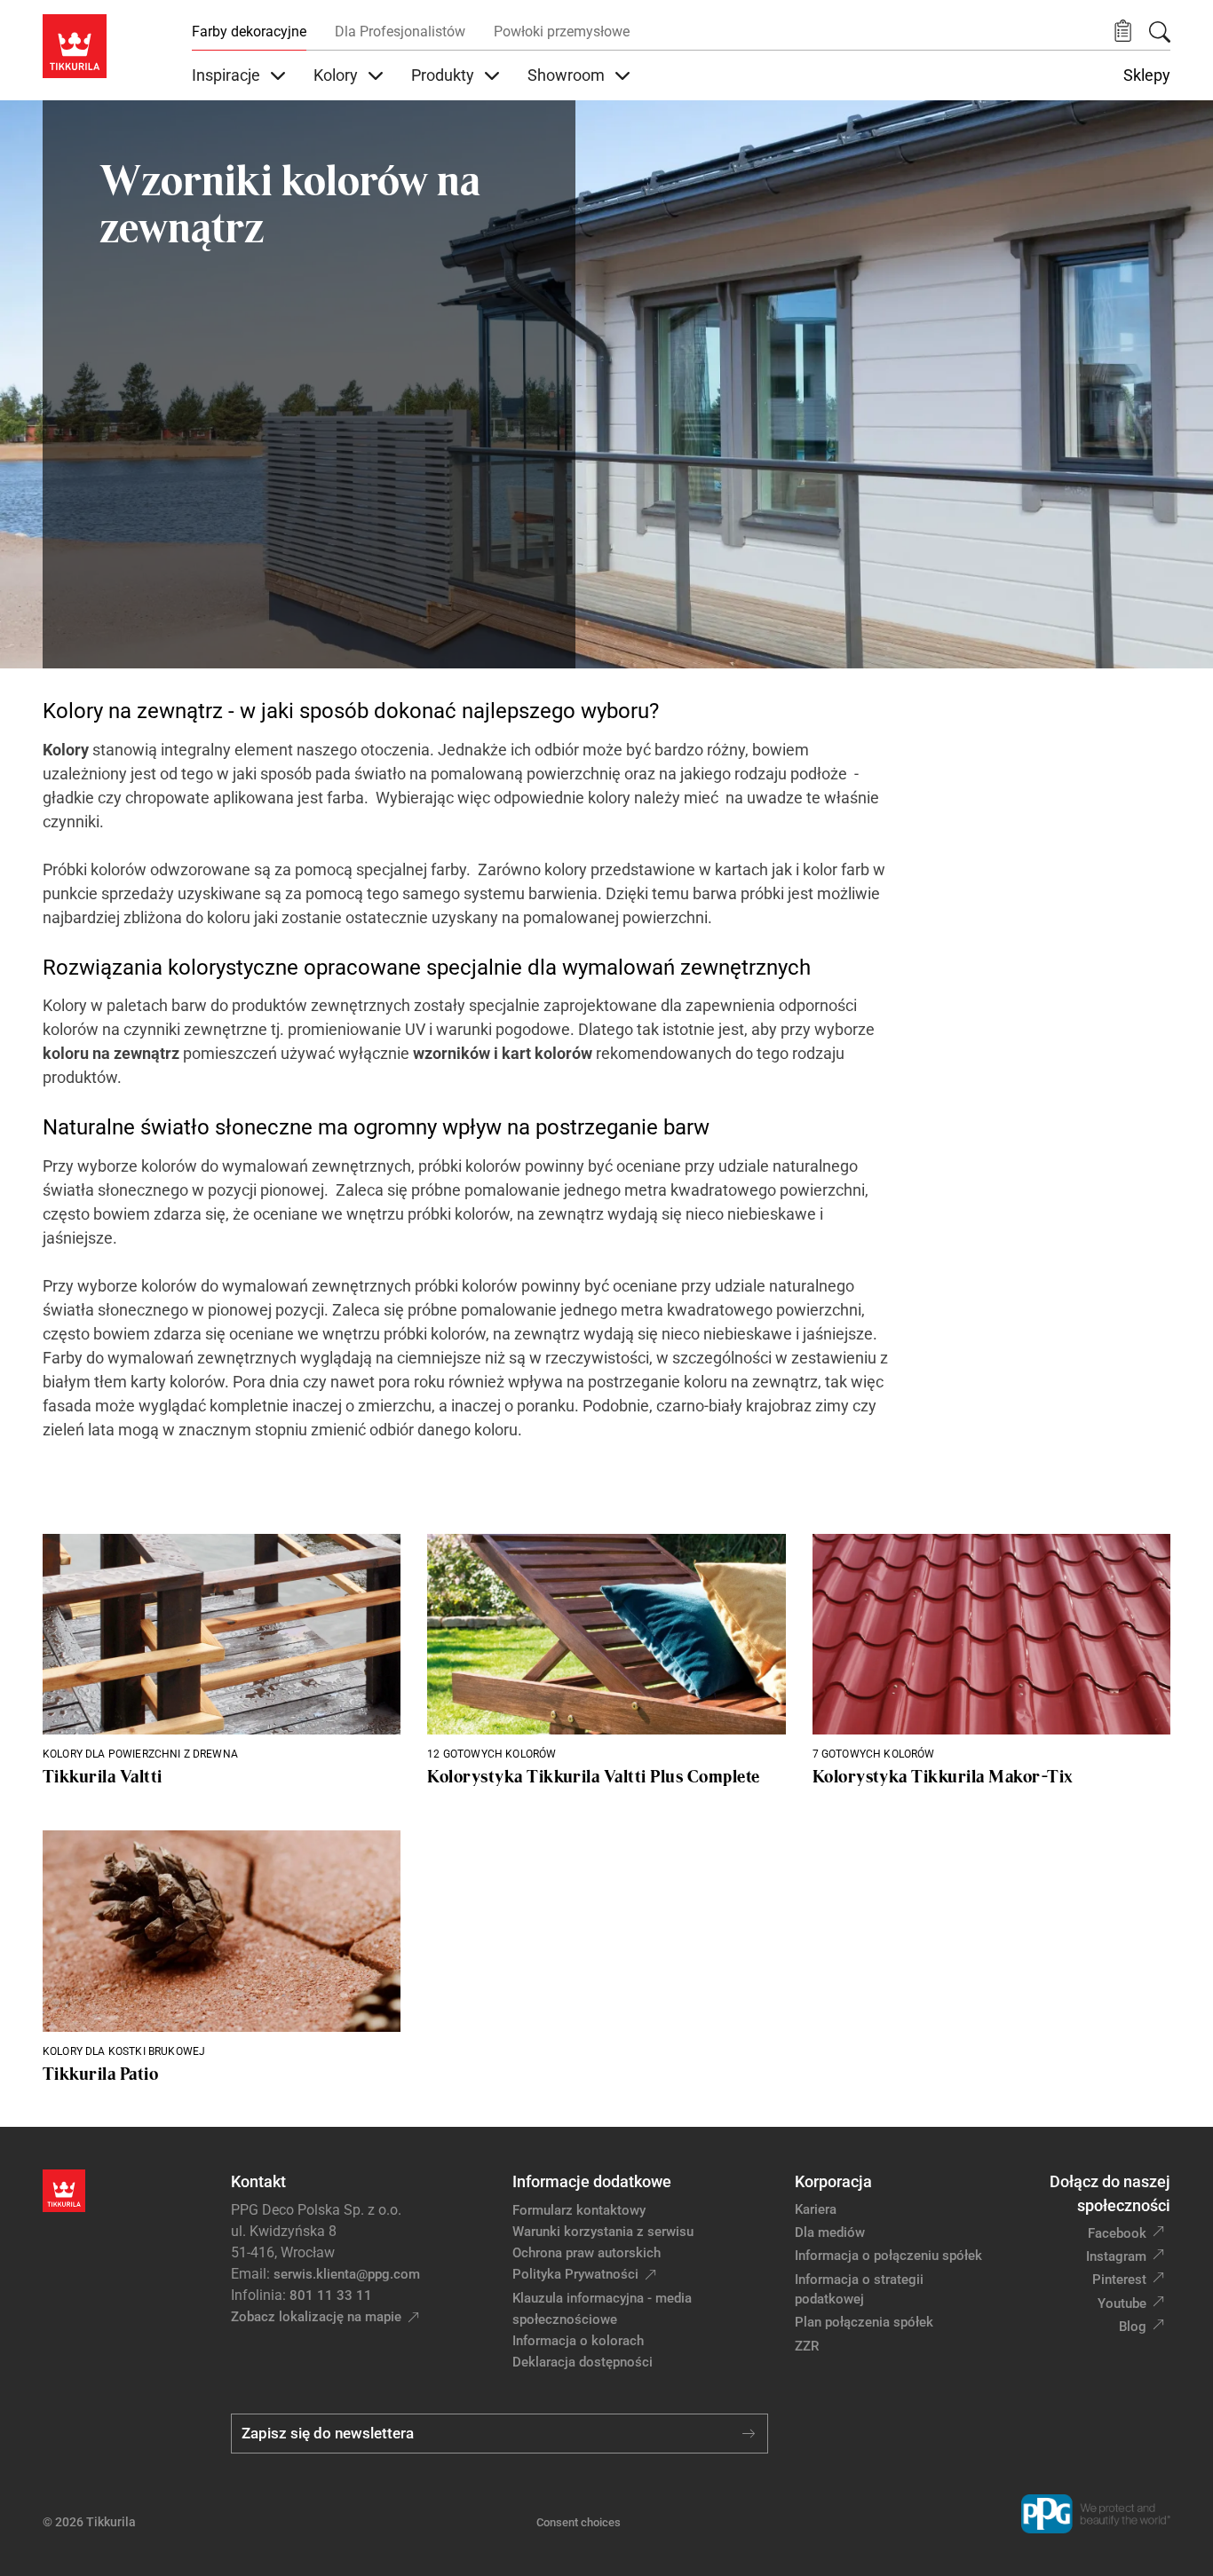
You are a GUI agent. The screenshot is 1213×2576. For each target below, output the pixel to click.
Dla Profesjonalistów (400, 32)
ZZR (807, 2346)
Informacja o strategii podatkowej (859, 2290)
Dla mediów (830, 2232)
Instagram (1116, 2256)
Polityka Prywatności (575, 2274)
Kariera (816, 2209)
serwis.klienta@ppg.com (347, 2274)
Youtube (1122, 2303)
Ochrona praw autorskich (587, 2253)
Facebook (1117, 2233)
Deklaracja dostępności (583, 2362)
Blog (1133, 2327)
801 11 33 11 (331, 2295)
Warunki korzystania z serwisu (603, 2232)
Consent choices (579, 2522)
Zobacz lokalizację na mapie (316, 2317)
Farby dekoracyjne (249, 32)
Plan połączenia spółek (864, 2322)
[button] (1123, 32)
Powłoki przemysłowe (562, 32)
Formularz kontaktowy (579, 2210)
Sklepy (1147, 75)
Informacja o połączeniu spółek (888, 2256)
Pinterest (1119, 2280)
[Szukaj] (1160, 32)
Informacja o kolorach (578, 2341)
